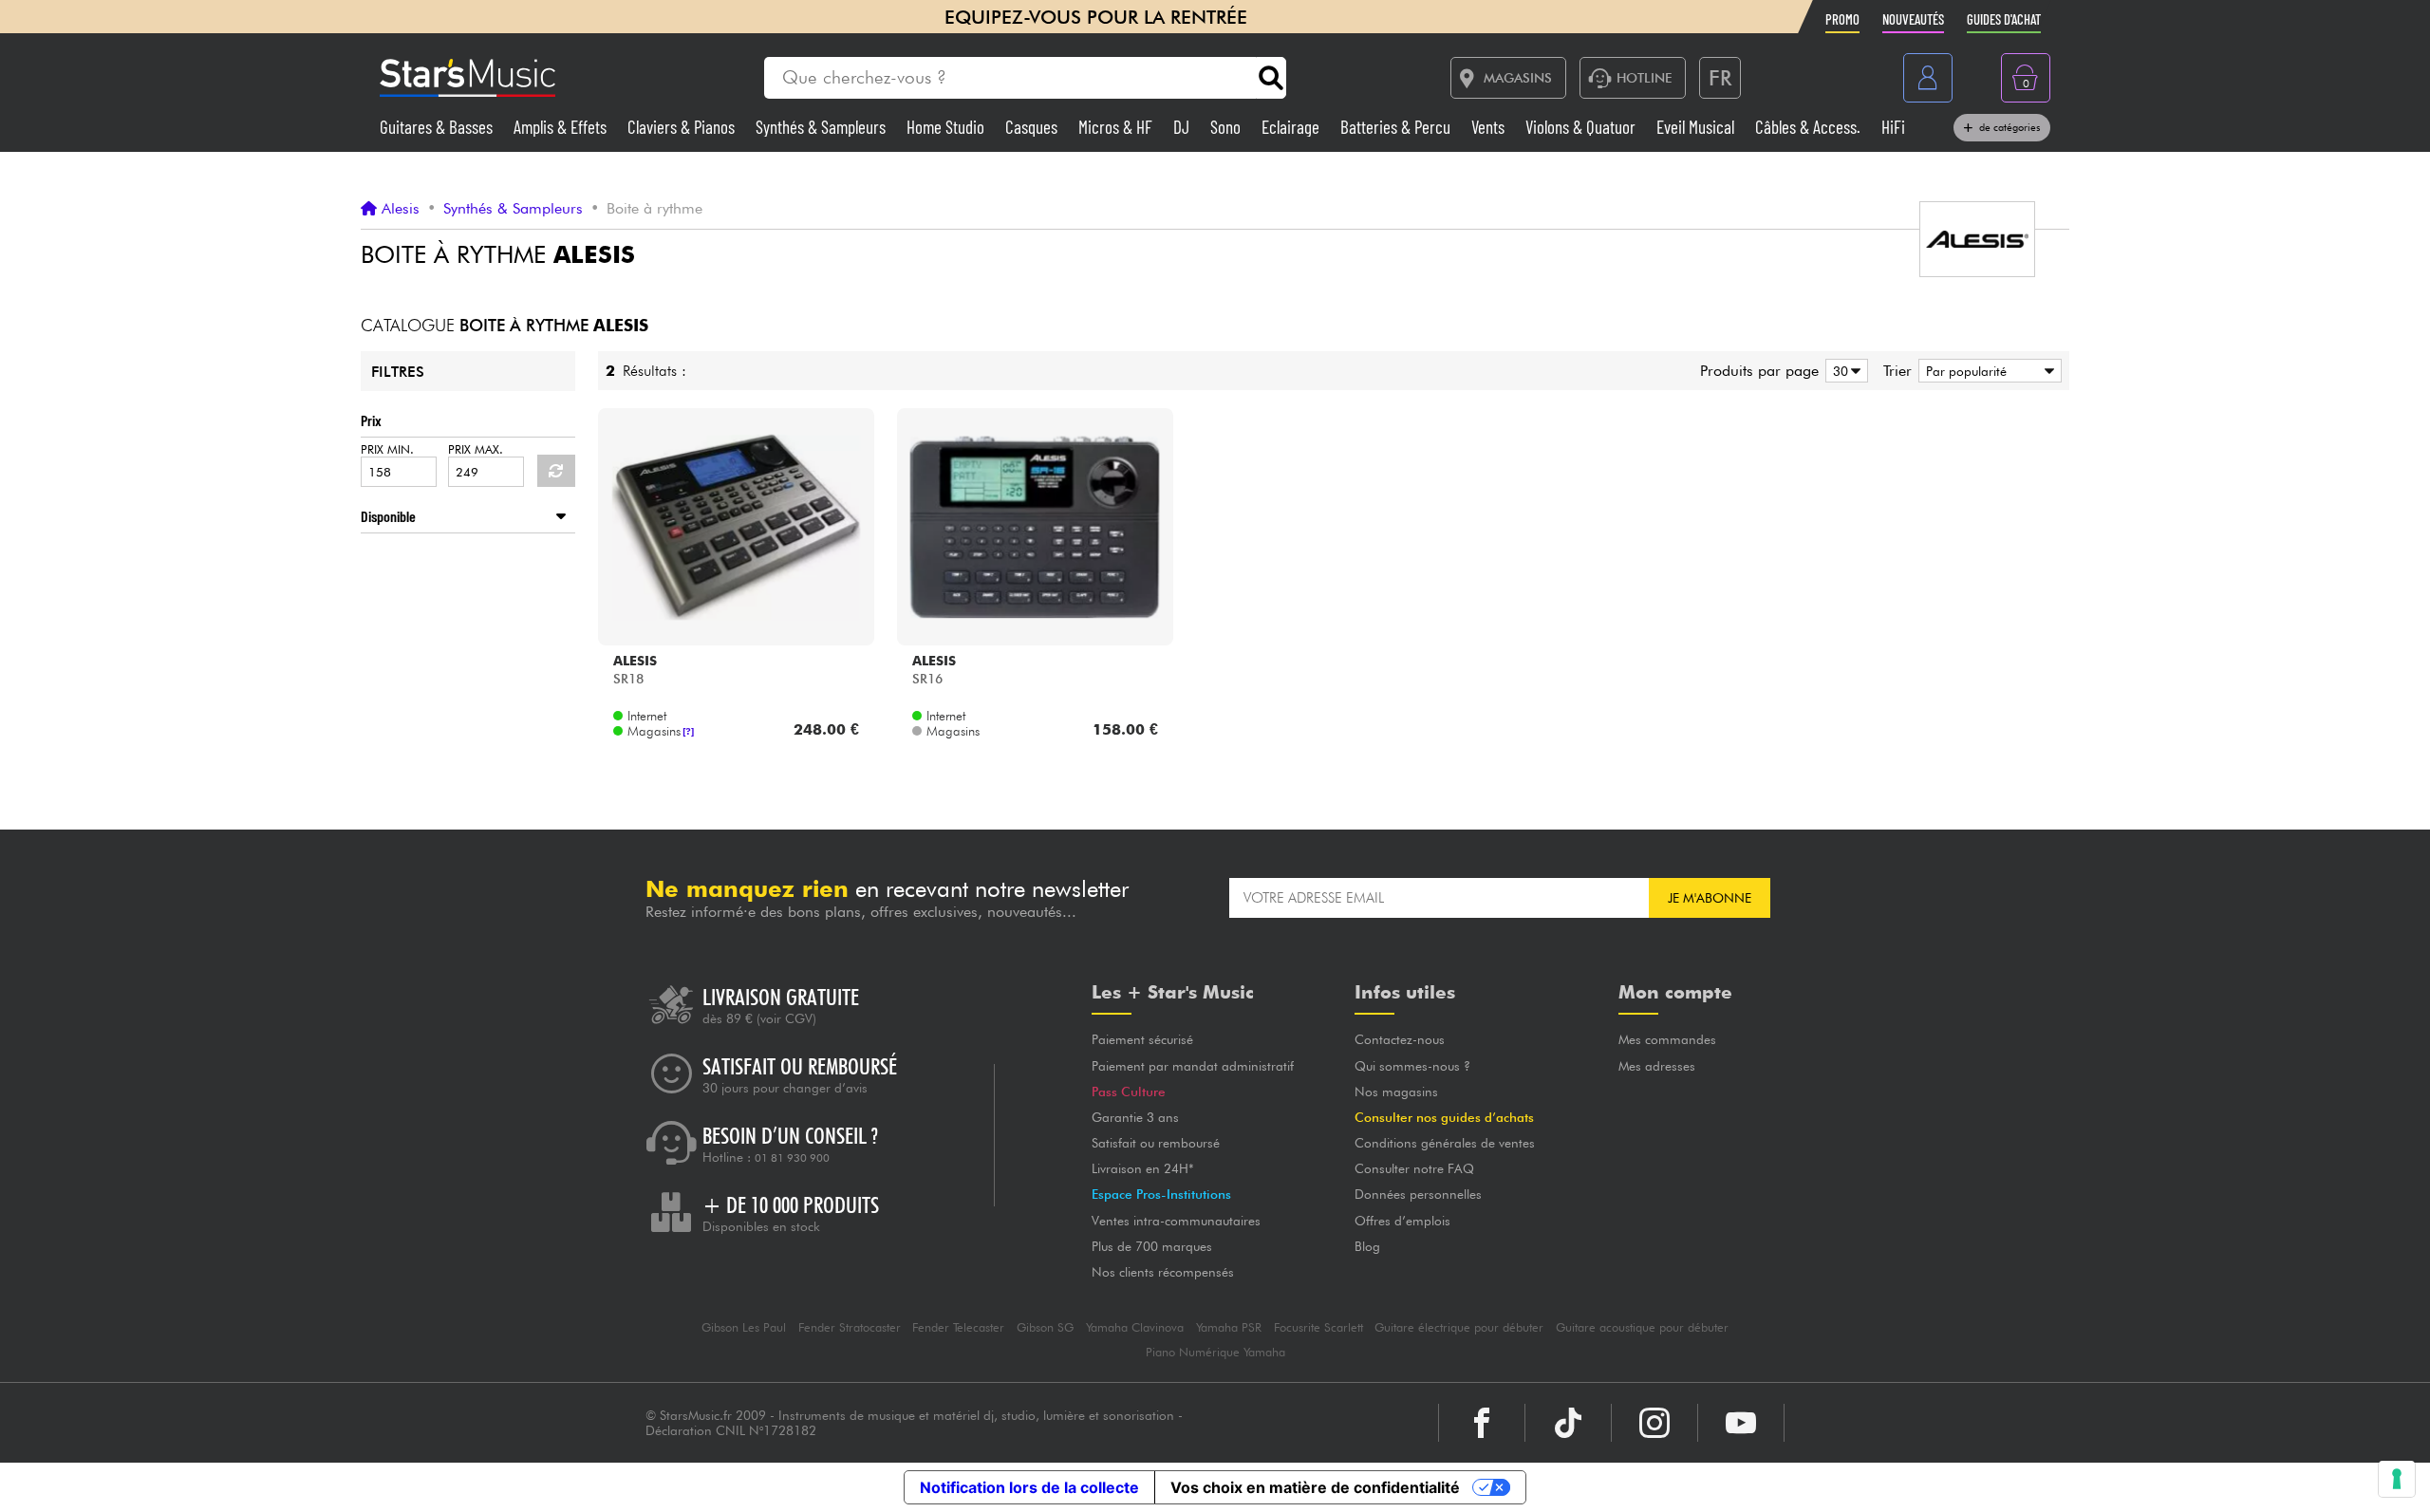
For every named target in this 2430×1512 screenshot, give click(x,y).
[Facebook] (1482, 1423)
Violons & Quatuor (1582, 127)
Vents (1490, 127)
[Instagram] (1654, 1423)
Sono (1227, 127)
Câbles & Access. (1810, 127)
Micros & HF (1117, 127)
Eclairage (1292, 127)
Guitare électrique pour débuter (1459, 1327)
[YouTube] (1741, 1423)
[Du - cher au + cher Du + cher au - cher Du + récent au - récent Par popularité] (1987, 371)
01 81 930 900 (792, 1158)
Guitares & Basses (438, 127)
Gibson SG (1045, 1327)
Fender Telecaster (958, 1327)
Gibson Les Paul (744, 1327)
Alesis (401, 209)
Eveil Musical (1697, 127)
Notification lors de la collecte (1029, 1487)
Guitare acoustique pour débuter (1642, 1327)
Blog (1367, 1246)
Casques (1033, 127)
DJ (1183, 127)
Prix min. (387, 449)
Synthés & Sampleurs (822, 127)
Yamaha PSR (1229, 1327)
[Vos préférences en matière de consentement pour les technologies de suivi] (2397, 1479)
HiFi (1893, 127)
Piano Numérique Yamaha (1215, 1352)
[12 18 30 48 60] (1843, 371)
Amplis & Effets (562, 127)
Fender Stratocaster (850, 1327)
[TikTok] (1568, 1423)
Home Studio (947, 127)
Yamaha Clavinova (1135, 1327)
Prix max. (476, 449)
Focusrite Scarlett (1318, 1327)
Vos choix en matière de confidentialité (1315, 1487)
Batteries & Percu (1397, 127)
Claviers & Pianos (683, 127)
